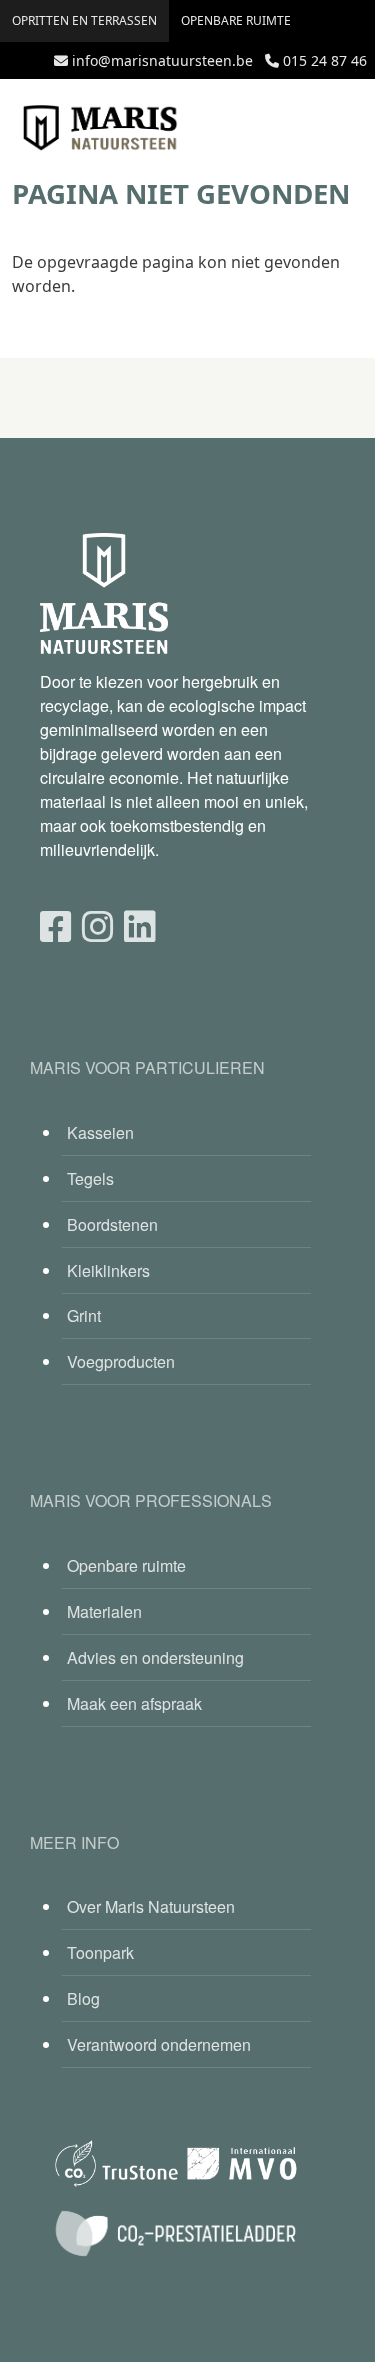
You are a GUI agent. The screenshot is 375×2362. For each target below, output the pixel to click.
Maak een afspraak (134, 1703)
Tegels (90, 1178)
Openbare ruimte (236, 20)
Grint (84, 1315)
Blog (83, 1998)
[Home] (100, 128)
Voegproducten (121, 1361)
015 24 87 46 (325, 60)
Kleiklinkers (108, 1270)
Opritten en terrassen (84, 20)
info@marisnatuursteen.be (162, 60)
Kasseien (100, 1132)
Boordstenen (112, 1224)
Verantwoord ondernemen (159, 2044)
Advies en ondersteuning (155, 1657)
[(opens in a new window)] (56, 924)
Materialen (104, 1611)
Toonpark (100, 1952)
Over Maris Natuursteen (151, 1906)
